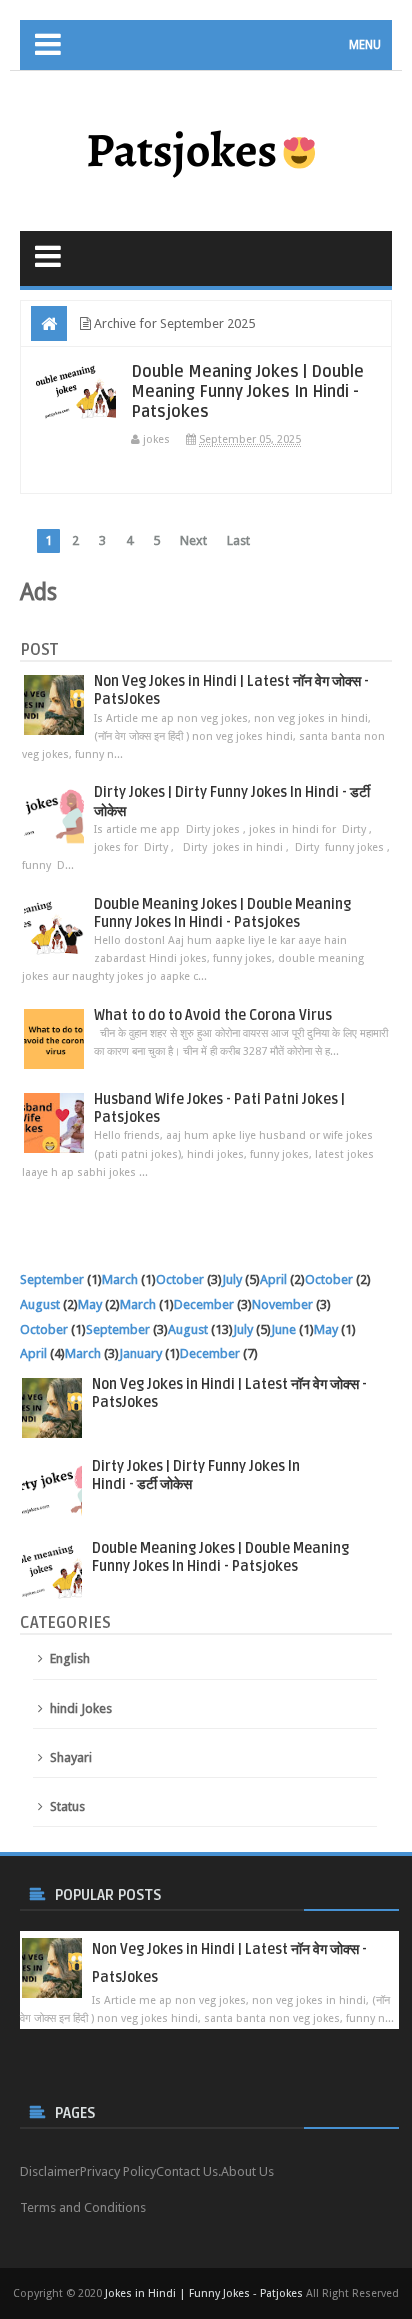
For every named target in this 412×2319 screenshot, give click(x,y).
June (283, 1329)
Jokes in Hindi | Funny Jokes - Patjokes (204, 2293)
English (70, 1658)
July (232, 1279)
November (282, 1304)
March (120, 1279)
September (52, 1279)
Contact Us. (188, 2171)
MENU (365, 45)
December (204, 1304)
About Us (247, 2171)
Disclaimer (50, 2171)
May (90, 1304)
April (273, 1279)
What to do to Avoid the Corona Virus (213, 1015)
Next (193, 540)
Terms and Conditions (83, 2207)
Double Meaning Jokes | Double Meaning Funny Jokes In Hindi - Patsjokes (247, 392)
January (140, 1353)
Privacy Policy (118, 2171)
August (40, 1304)
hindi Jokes (81, 1708)
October (180, 1279)
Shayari (71, 1757)
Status (67, 1806)
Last (238, 540)
